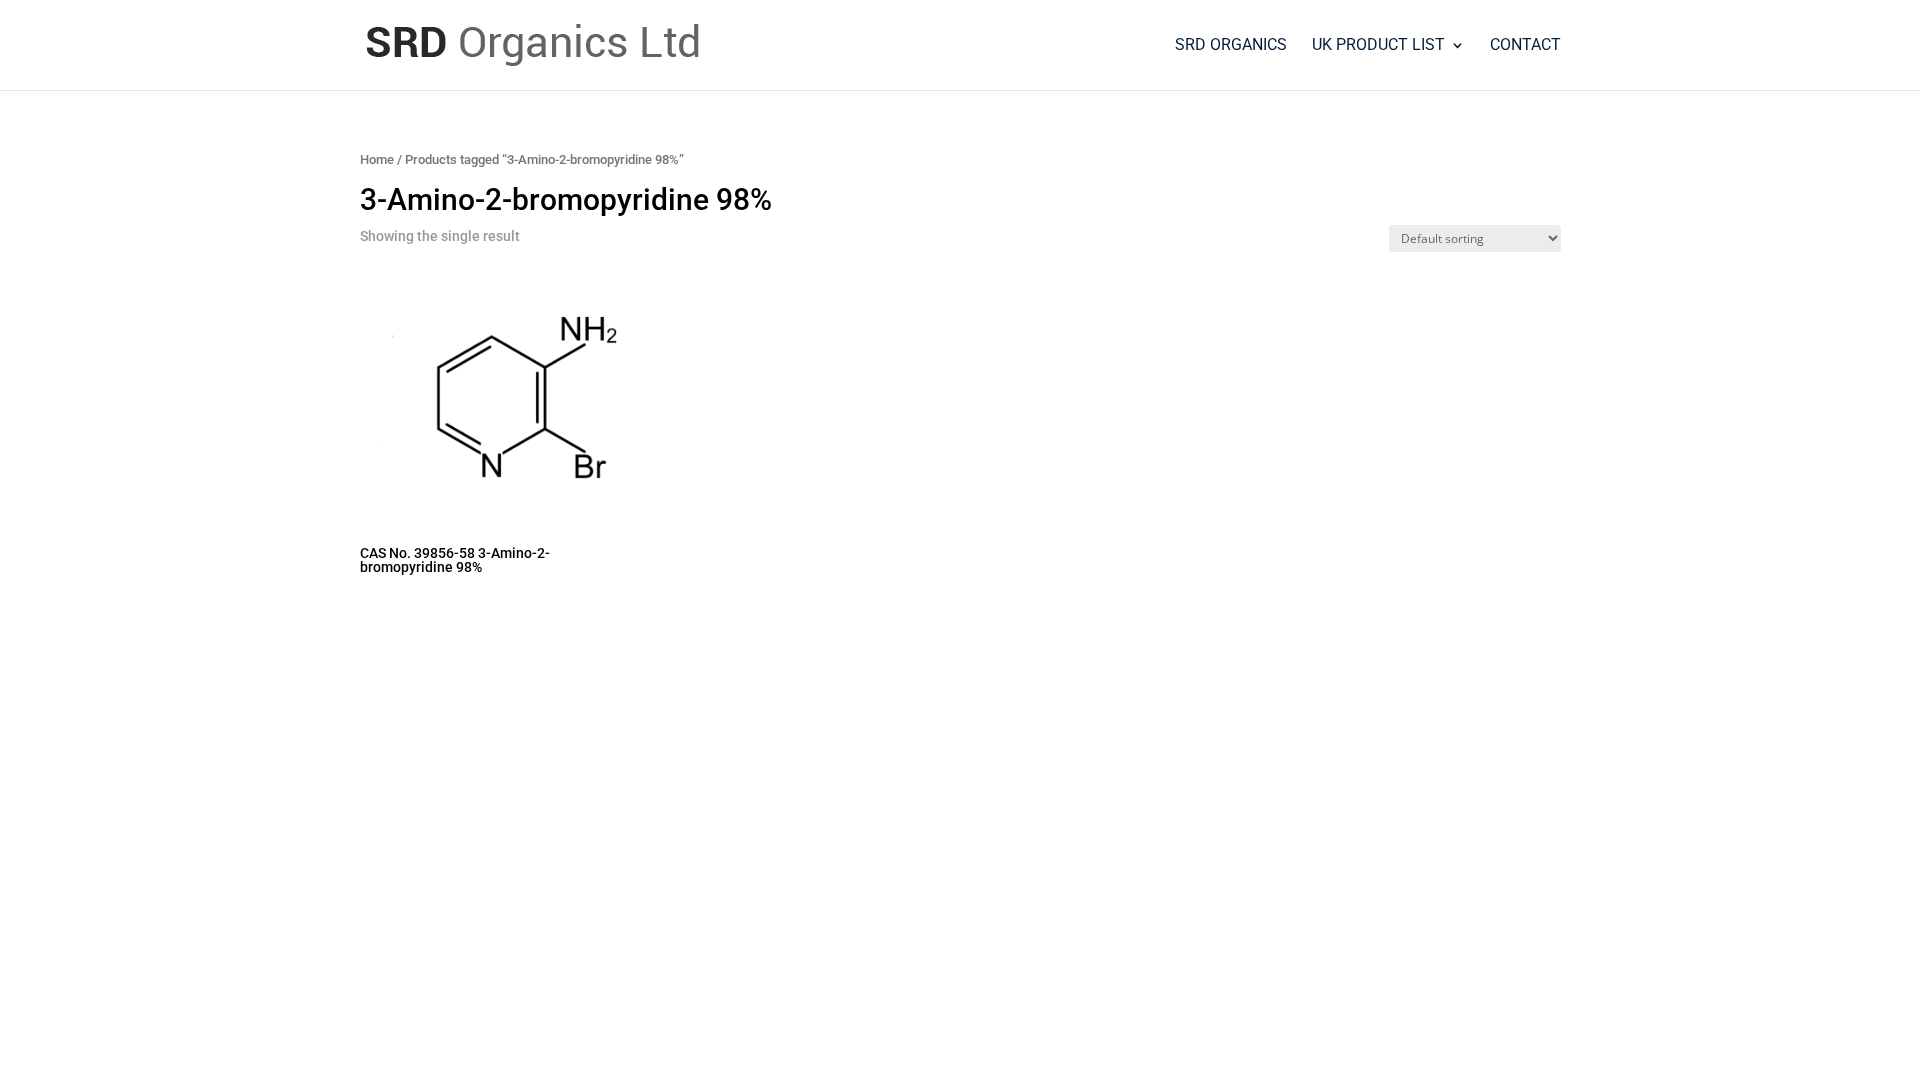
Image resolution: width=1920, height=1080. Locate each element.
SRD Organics (1231, 46)
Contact (1525, 46)
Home (377, 159)
